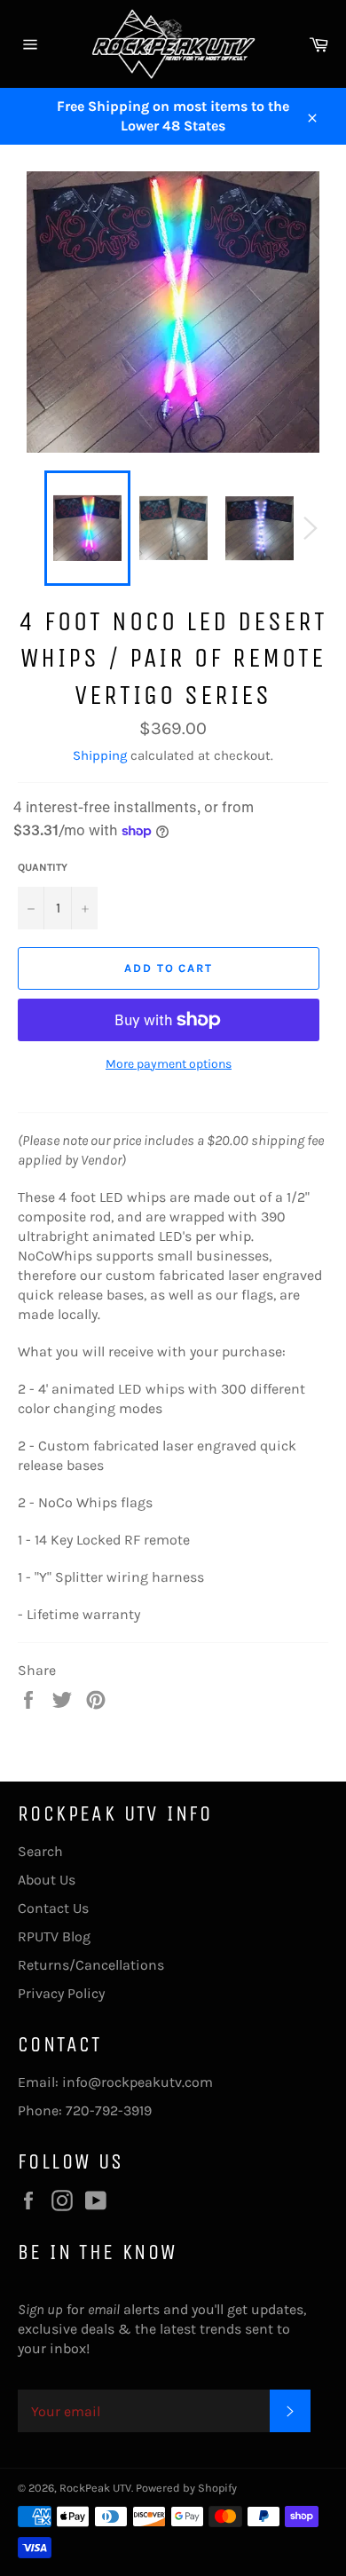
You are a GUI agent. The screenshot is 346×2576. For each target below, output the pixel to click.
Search (40, 1851)
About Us (47, 1880)
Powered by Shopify (186, 2488)
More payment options (169, 1064)
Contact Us (53, 1908)
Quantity (43, 867)
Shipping (100, 755)
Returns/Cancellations (91, 1965)
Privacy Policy (61, 1993)
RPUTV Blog (54, 1936)
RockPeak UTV (95, 2488)
